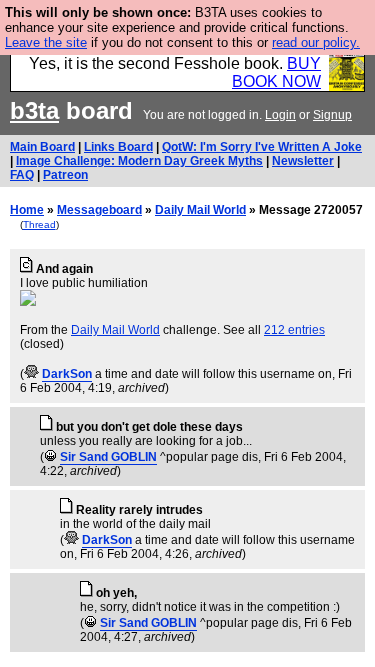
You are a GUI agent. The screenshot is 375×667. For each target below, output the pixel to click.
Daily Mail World (200, 210)
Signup (332, 115)
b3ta (34, 110)
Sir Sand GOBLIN (108, 457)
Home (27, 210)
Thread (39, 224)
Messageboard (99, 210)
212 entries (294, 330)
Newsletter (303, 161)
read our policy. (316, 42)
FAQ (22, 175)
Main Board (42, 147)
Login (280, 115)
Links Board (118, 147)
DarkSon (67, 374)
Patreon (65, 175)
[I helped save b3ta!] (31, 374)
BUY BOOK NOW (276, 72)
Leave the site (46, 42)
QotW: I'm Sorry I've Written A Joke (262, 147)
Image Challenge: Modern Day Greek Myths (139, 161)
